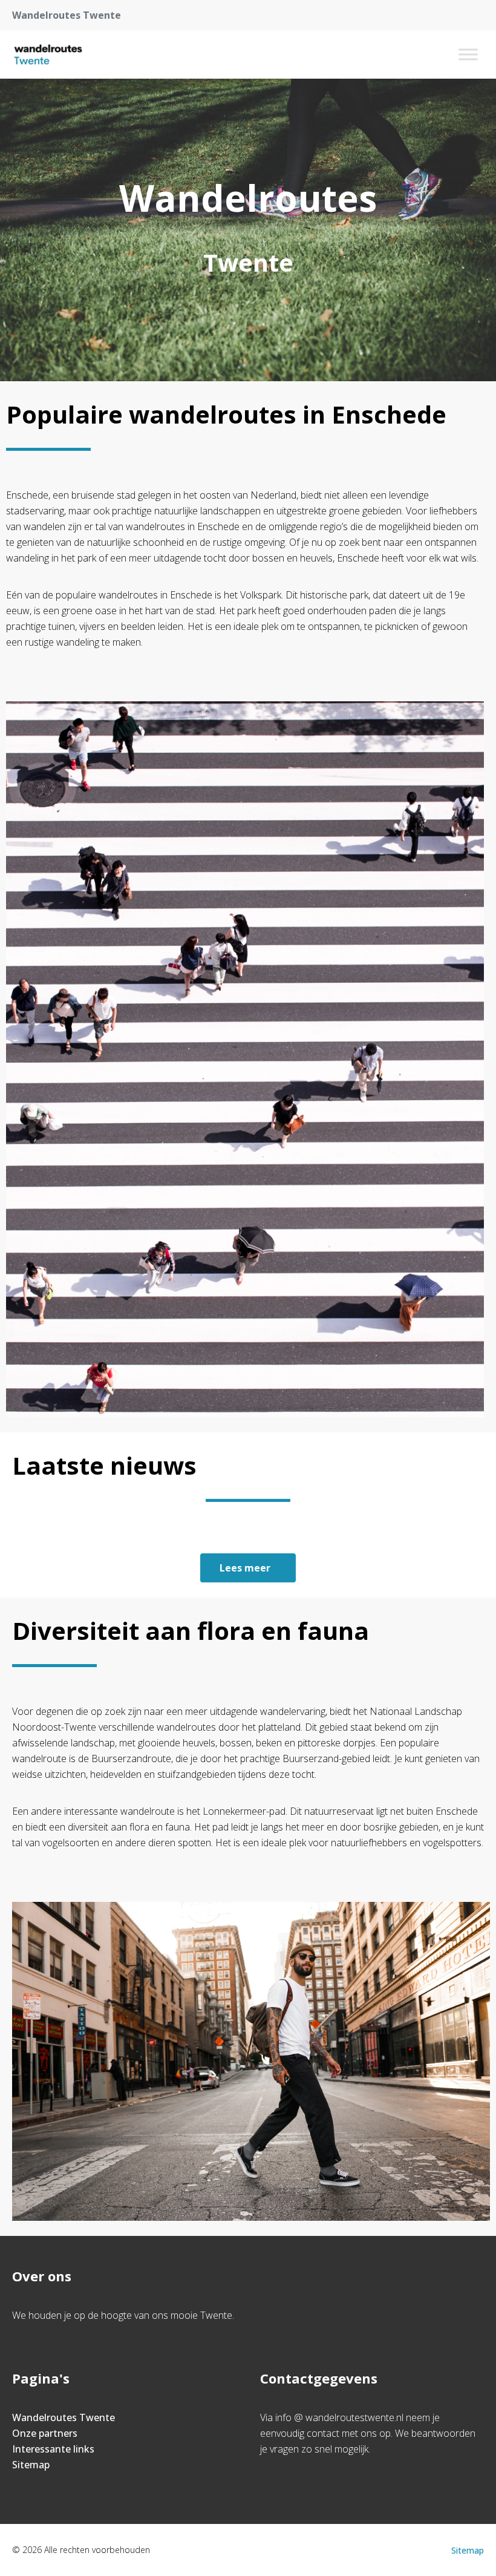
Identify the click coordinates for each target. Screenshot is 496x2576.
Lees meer (245, 1568)
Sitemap (31, 2465)
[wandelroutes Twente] (48, 54)
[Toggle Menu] (468, 54)
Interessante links (53, 2449)
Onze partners (45, 2433)
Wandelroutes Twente (64, 2417)
